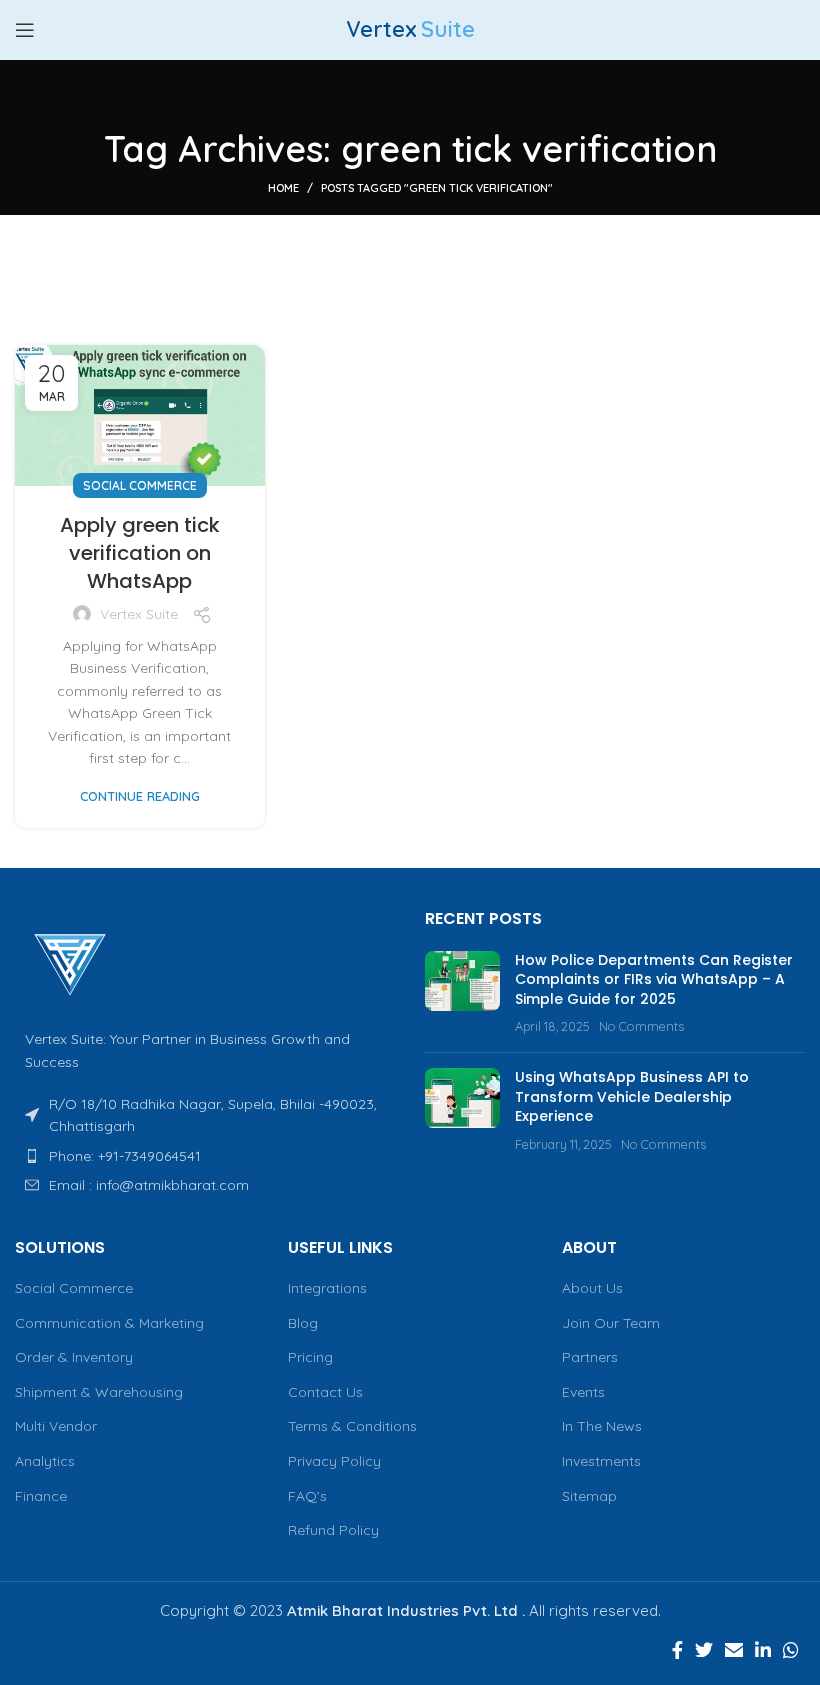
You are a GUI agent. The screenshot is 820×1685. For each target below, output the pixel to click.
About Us (592, 1288)
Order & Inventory (74, 1357)
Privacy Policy (334, 1461)
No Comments (641, 1026)
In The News (602, 1426)
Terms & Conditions (352, 1426)
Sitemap (589, 1496)
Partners (590, 1357)
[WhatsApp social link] (791, 1650)
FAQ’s (307, 1496)
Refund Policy (333, 1530)
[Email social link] (734, 1650)
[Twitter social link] (704, 1650)
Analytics (45, 1461)
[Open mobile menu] (25, 30)
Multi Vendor (56, 1426)
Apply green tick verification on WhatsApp (140, 553)
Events (583, 1392)
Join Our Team (611, 1323)
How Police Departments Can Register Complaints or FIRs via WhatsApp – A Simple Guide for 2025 (654, 979)
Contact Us (325, 1392)
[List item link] (205, 1156)
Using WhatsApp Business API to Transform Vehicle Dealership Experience (632, 1096)
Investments (601, 1461)
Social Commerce (140, 485)
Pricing (310, 1357)
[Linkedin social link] (763, 1650)
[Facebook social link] (677, 1650)
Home (283, 188)
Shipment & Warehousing (99, 1392)
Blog (303, 1323)
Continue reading (140, 796)
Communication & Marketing (109, 1323)
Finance (41, 1496)
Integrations (327, 1288)
